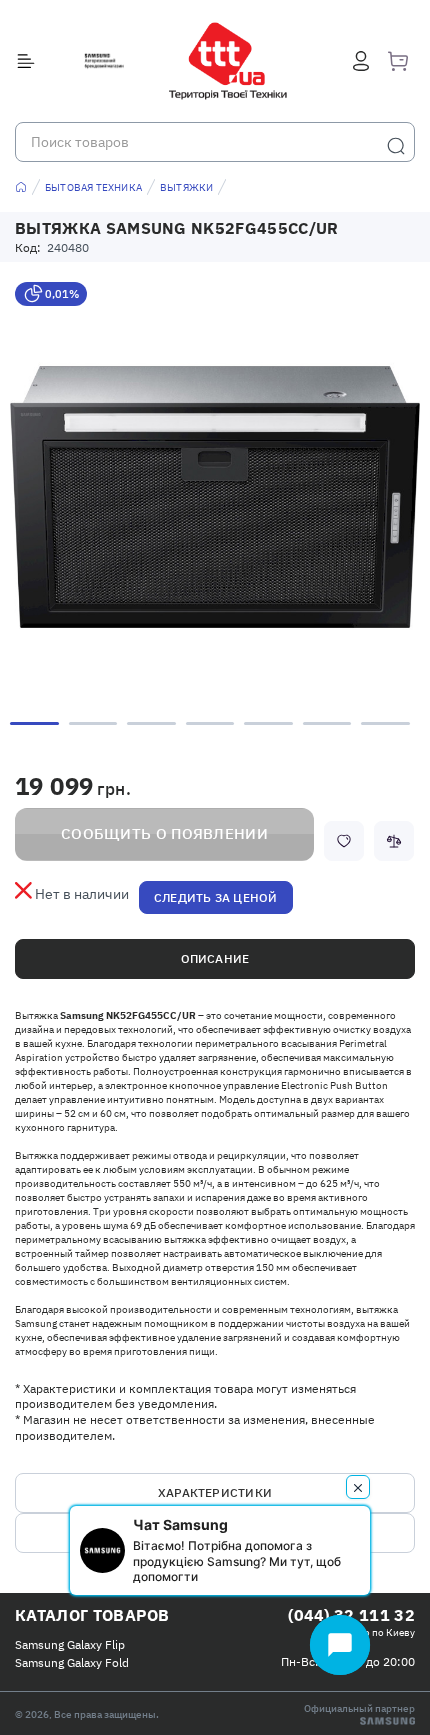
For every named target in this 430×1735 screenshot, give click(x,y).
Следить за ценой (216, 897)
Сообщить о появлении (164, 833)
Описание (215, 958)
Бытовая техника (93, 187)
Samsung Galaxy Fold (72, 1662)
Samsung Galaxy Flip (70, 1644)
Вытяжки (186, 187)
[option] (215, 497)
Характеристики (215, 1492)
